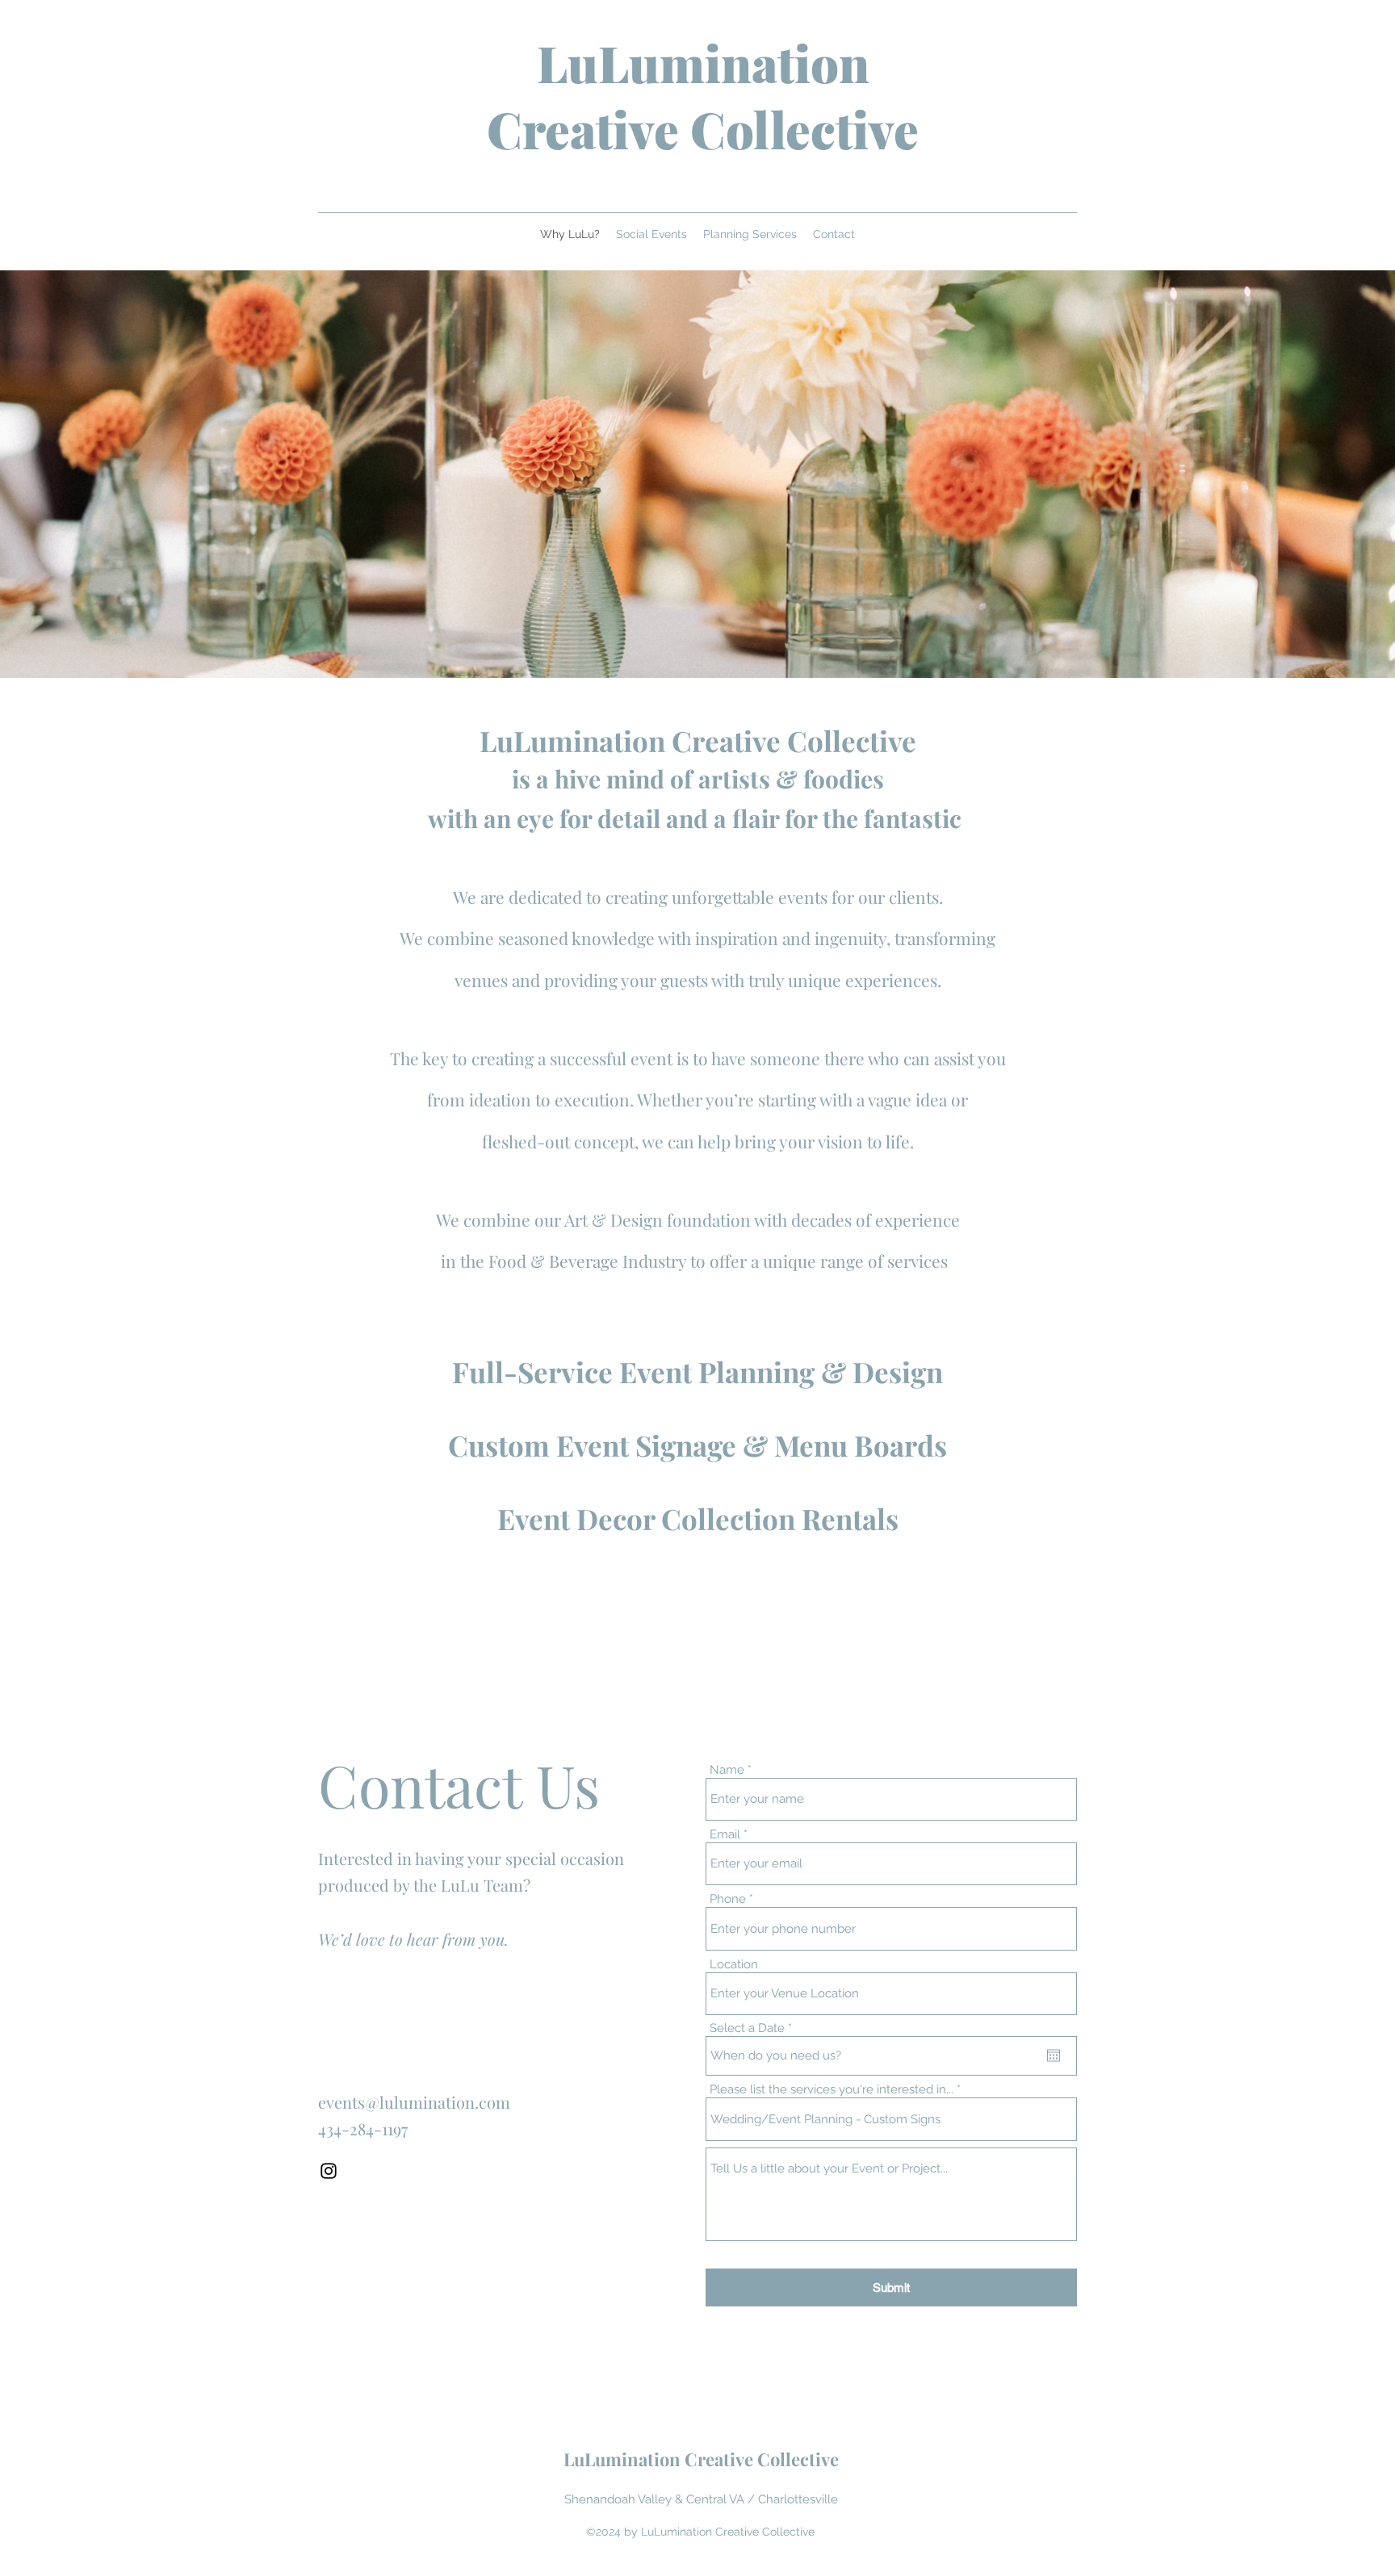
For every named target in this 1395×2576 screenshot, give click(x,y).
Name (727, 1770)
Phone (728, 1899)
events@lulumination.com (414, 2102)
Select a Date (754, 2028)
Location (734, 1965)
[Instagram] (329, 2171)
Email (725, 1835)
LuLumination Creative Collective (703, 96)
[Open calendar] (1054, 2055)
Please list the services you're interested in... (832, 2090)
